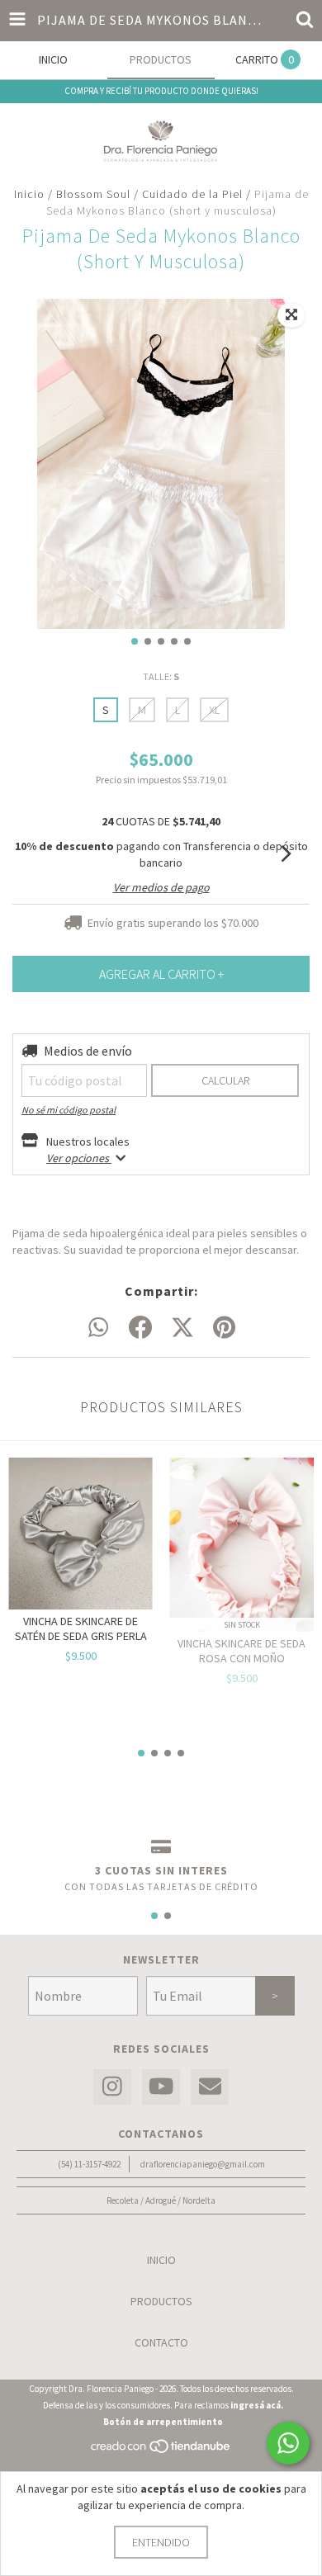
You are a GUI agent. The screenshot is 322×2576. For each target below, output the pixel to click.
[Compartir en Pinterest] (224, 1328)
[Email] (210, 2087)
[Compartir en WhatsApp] (98, 1328)
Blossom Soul (95, 194)
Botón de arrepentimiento (163, 2422)
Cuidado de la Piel (192, 194)
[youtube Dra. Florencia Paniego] (161, 2087)
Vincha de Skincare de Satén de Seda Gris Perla (81, 1628)
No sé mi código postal (69, 1110)
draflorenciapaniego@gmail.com (203, 2164)
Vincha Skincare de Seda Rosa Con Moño (241, 1651)
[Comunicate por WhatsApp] (288, 2443)
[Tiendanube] (161, 2451)
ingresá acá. (257, 2405)
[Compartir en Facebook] (140, 1328)
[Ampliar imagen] (291, 315)
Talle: (161, 676)
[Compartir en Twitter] (182, 1328)
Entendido (161, 2542)
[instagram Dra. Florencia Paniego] (112, 2087)
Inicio (29, 194)
